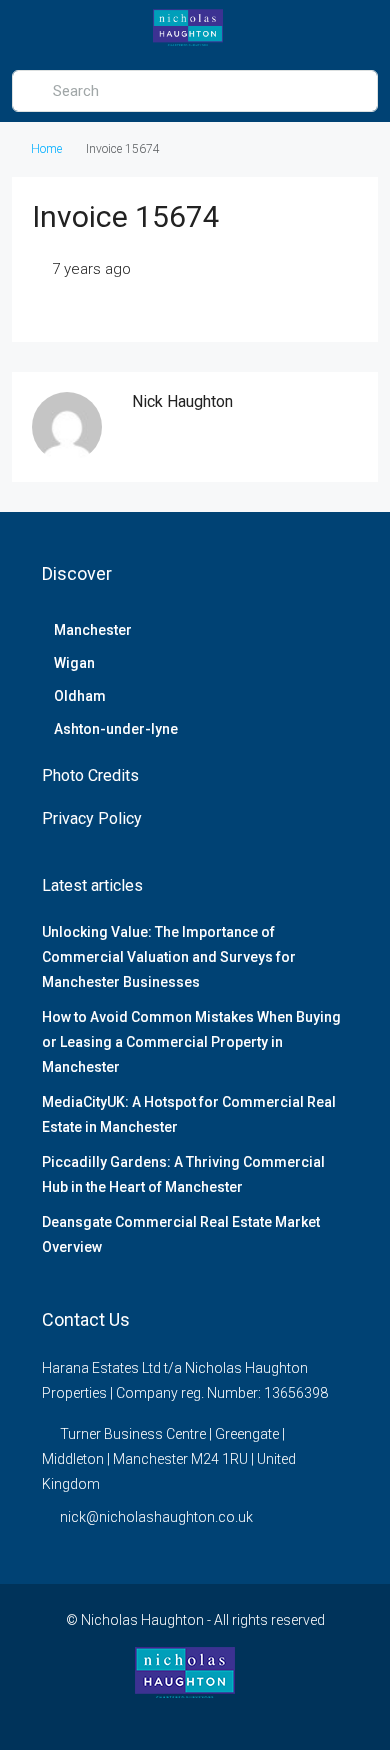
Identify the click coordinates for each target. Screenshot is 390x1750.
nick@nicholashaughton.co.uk (156, 1517)
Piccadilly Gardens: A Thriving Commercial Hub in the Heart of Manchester (183, 1174)
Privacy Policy (92, 818)
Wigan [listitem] (74, 663)
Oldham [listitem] (80, 696)
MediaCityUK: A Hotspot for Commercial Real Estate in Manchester (189, 1114)
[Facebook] (160, 1713)
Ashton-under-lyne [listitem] (116, 729)
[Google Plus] (230, 1713)
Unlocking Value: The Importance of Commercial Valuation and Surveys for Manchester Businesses (169, 957)
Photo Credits (90, 775)
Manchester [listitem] (93, 630)
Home (46, 149)
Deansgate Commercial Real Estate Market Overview (181, 1234)
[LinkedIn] (195, 1713)
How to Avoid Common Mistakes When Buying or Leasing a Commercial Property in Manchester (191, 1042)
